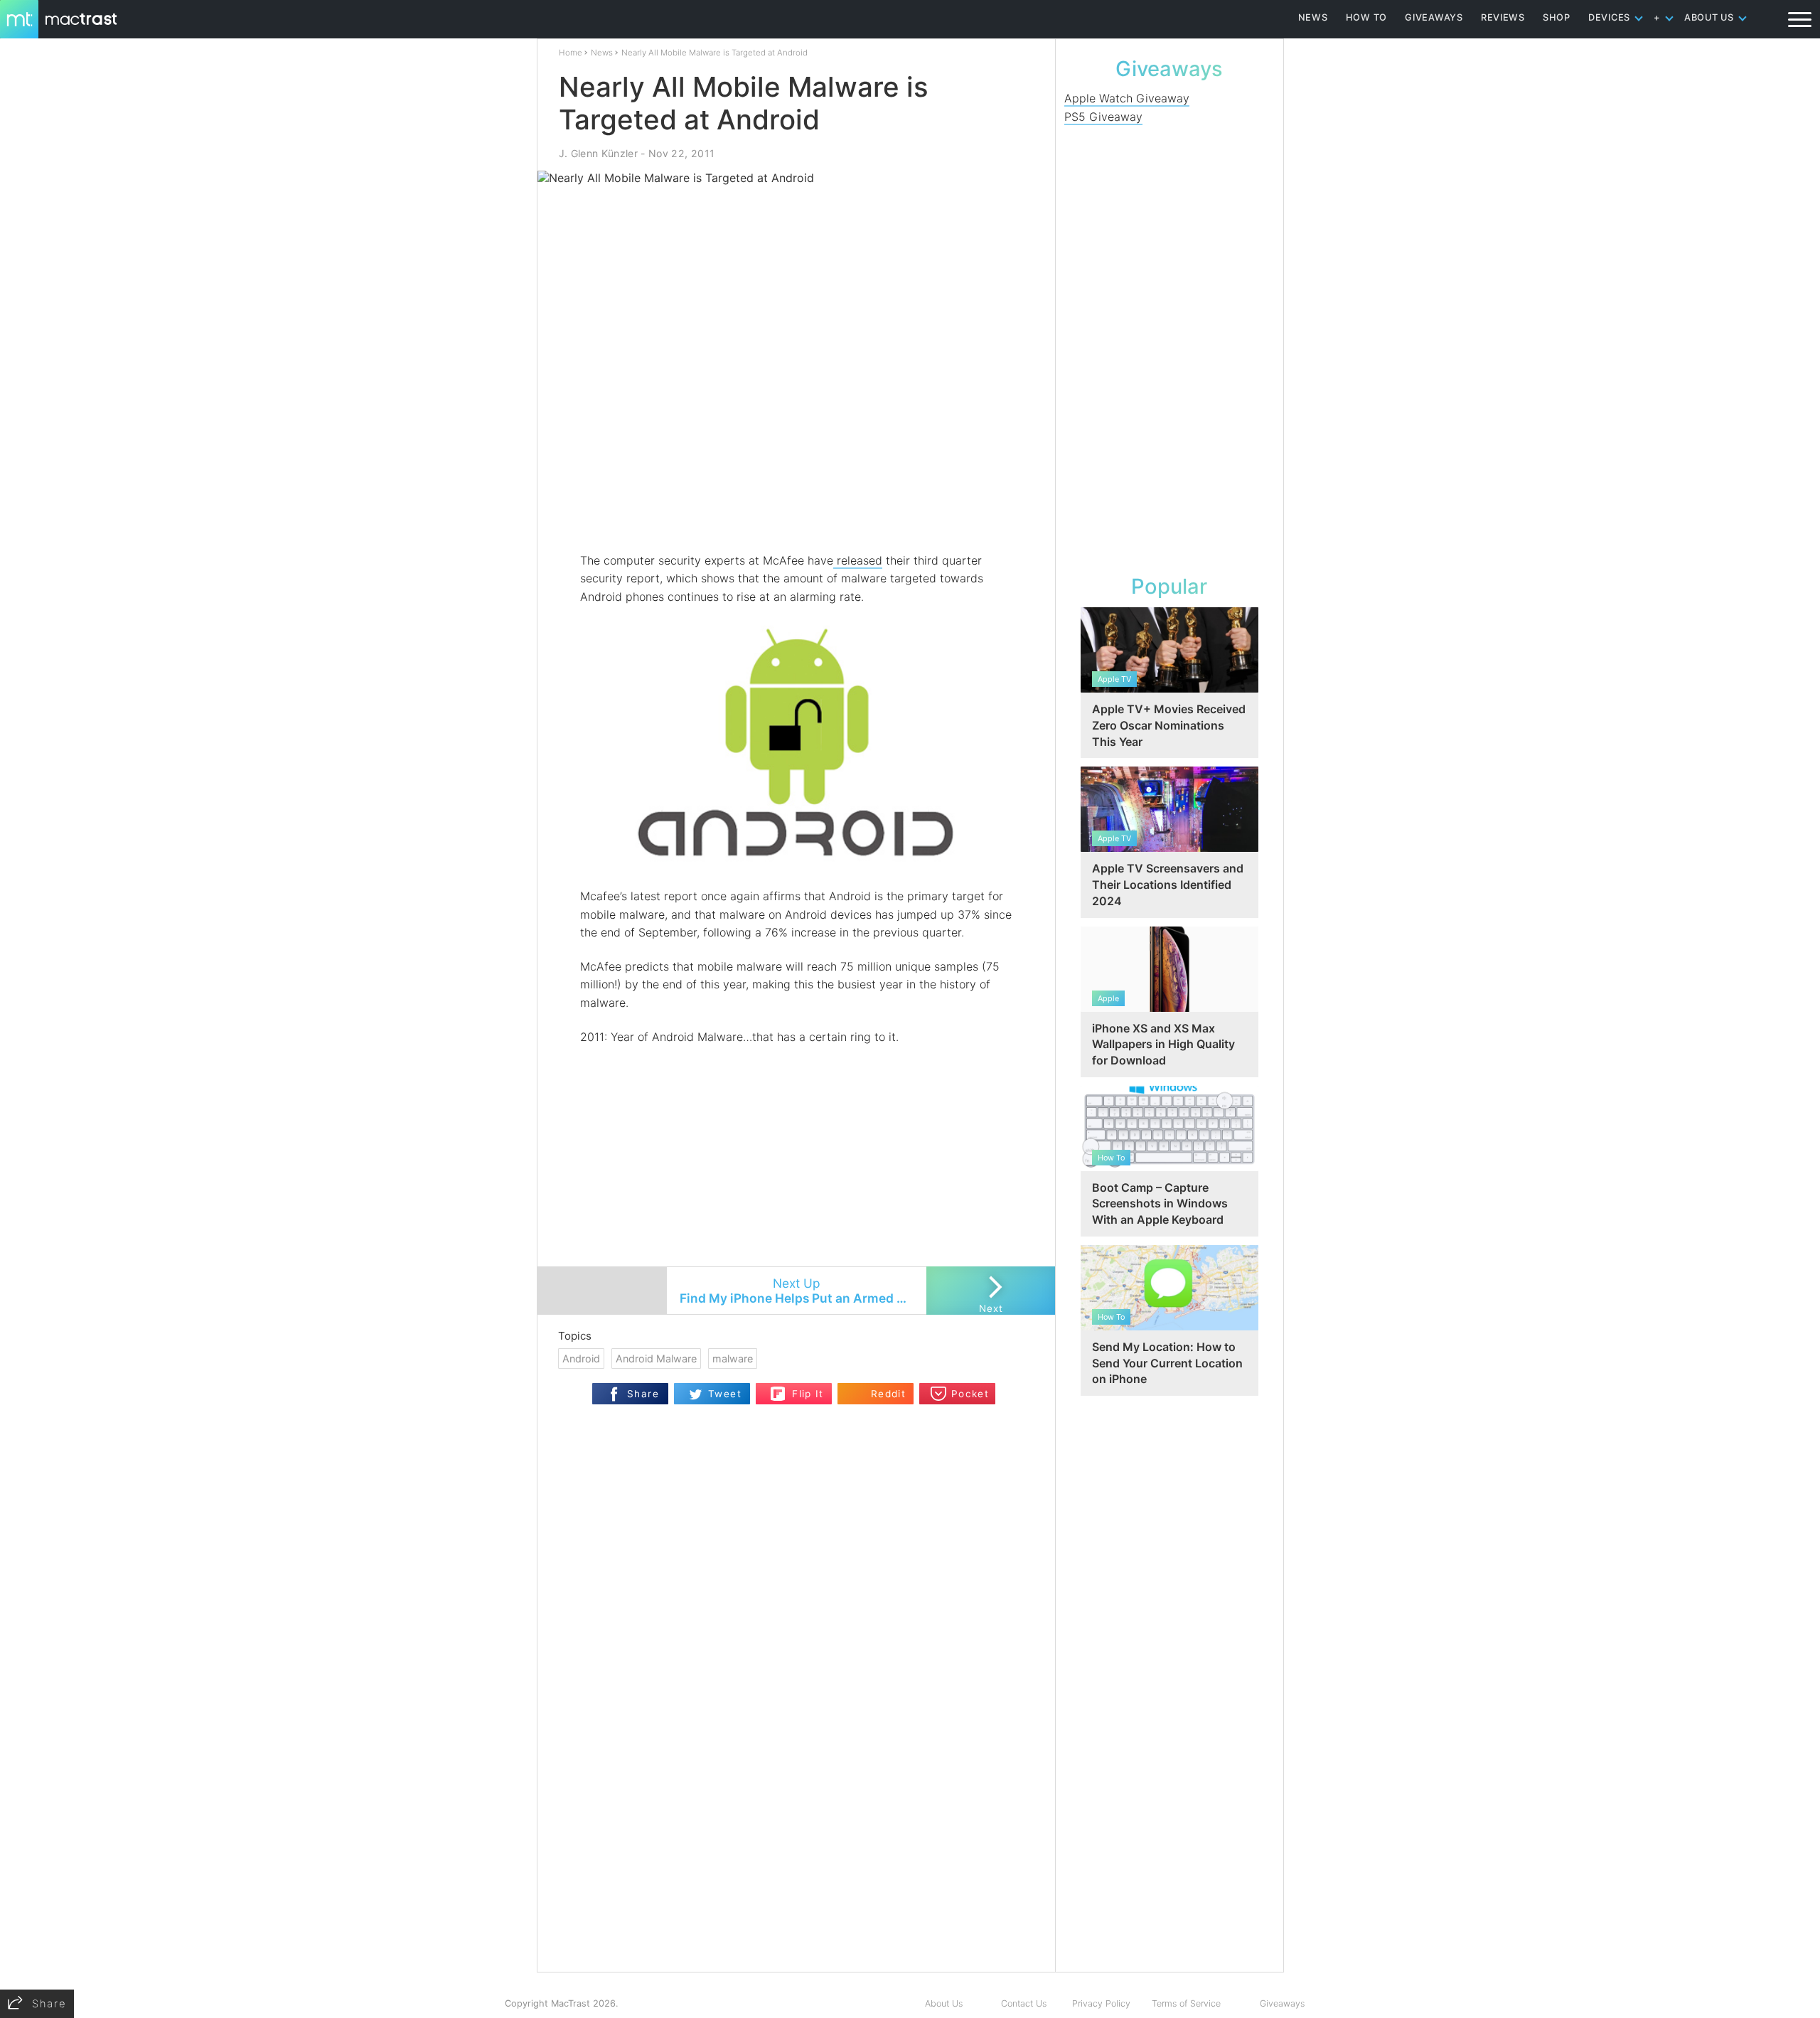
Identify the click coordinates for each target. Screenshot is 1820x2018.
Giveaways (1282, 2003)
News (602, 53)
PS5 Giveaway (1103, 117)
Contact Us (1024, 2003)
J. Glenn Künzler (598, 153)
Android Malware (656, 1358)
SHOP (1557, 17)
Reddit (888, 1394)
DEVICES (1609, 17)
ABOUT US (1709, 17)
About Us (944, 2003)
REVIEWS (1503, 17)
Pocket (970, 1394)
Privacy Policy (1101, 2003)
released (858, 560)
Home (571, 53)
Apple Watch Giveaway (1127, 98)
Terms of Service (1186, 2003)
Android (581, 1358)
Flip (778, 1389)
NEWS (1313, 17)
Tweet (725, 1394)
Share (643, 1394)
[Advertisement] (797, 510)
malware (733, 1358)
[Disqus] (796, 1788)
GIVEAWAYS (1434, 17)
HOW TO (1366, 17)
